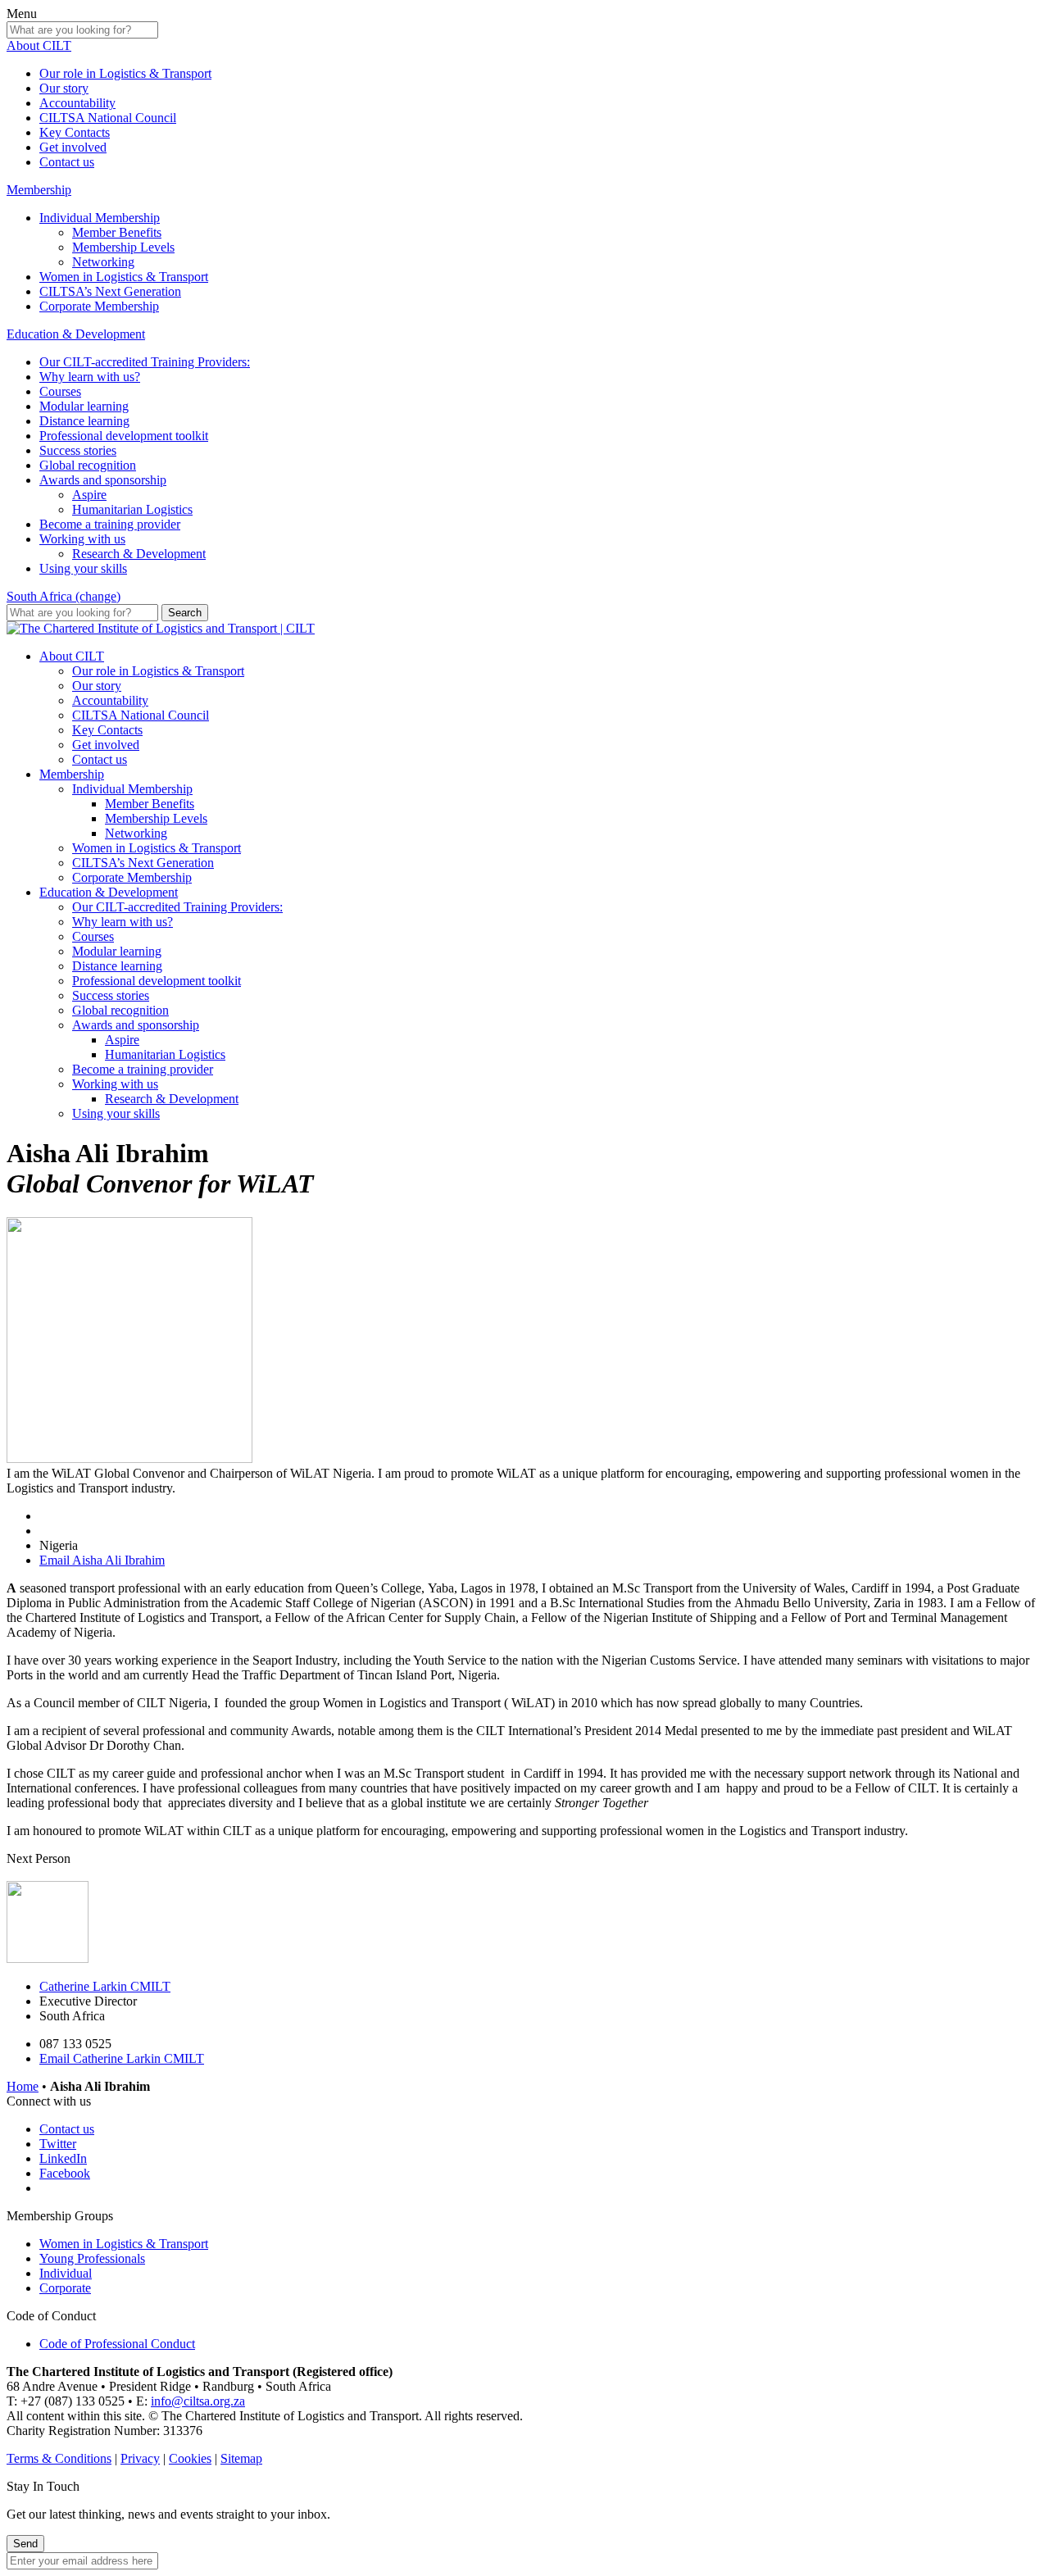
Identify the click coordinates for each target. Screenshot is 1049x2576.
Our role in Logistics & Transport (125, 73)
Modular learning (84, 406)
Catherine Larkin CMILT (105, 1986)
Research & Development (139, 554)
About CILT (39, 45)
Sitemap (241, 2458)
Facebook (65, 2173)
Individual (66, 2273)
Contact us (67, 162)
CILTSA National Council (108, 118)
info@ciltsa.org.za (198, 2401)
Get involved (73, 147)
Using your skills (83, 568)
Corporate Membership (99, 306)
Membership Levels (123, 247)
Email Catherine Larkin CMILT (122, 2058)
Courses (60, 391)
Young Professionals (92, 2258)
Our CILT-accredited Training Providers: (145, 362)
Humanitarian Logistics (132, 509)
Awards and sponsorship (103, 480)
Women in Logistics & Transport (124, 277)
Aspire (89, 495)
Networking (103, 262)
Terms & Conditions (59, 2458)
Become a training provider (110, 524)
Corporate (65, 2288)
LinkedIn (63, 2158)
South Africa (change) (64, 596)
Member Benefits (117, 232)
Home (23, 2086)
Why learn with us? (90, 377)
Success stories (78, 450)
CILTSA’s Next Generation (110, 291)
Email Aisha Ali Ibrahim (102, 1560)
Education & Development (76, 334)
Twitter (58, 2144)
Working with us (82, 539)
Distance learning (84, 421)
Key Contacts (75, 132)
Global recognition (88, 465)
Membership (39, 190)
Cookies (190, 2458)
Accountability (77, 103)
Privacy (140, 2458)
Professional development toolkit (124, 436)
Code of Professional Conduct (117, 2344)
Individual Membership (100, 218)
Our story (64, 88)
